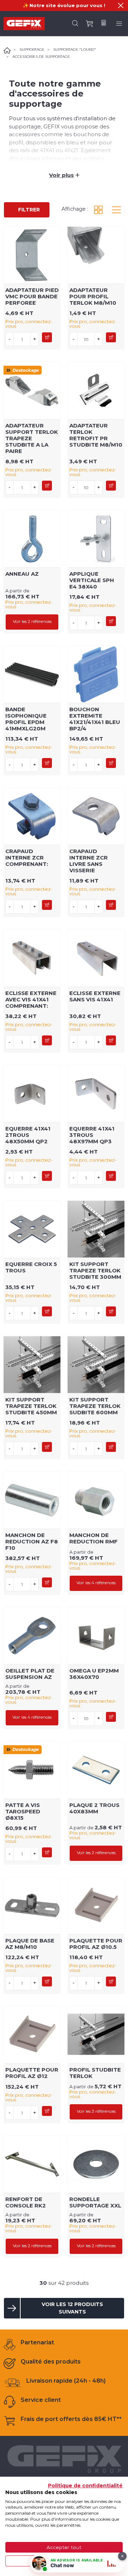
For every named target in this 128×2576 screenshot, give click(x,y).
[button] (121, 5)
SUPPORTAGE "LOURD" (75, 49)
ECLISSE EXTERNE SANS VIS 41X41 (95, 996)
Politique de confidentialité (85, 2486)
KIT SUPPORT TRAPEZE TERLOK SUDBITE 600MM (95, 1406)
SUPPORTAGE (32, 49)
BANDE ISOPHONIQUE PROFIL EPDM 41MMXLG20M (26, 719)
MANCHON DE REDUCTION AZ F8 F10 (32, 1541)
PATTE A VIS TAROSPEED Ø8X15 (23, 1811)
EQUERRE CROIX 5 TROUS (31, 1267)
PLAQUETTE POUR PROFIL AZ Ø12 (32, 2073)
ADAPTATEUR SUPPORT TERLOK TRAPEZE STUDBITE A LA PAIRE (32, 438)
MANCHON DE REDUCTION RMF (94, 1538)
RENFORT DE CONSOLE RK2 (26, 2202)
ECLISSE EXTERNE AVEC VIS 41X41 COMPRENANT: (31, 999)
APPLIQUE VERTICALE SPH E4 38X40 (92, 580)
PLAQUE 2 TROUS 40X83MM (94, 1808)
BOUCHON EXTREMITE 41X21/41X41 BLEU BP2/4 (95, 719)
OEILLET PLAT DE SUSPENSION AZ (30, 1674)
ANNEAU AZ (22, 574)
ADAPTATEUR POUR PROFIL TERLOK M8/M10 (93, 296)
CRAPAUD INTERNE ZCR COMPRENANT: (27, 858)
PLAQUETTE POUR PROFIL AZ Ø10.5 (96, 1944)
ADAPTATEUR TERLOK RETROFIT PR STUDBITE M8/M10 (96, 435)
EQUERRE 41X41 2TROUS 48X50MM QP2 (28, 1135)
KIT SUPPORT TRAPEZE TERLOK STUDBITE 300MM (95, 1270)
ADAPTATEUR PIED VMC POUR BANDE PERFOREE (32, 296)
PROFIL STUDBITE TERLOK (95, 2073)
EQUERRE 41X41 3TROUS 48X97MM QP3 (92, 1135)
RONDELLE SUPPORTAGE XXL (95, 2202)
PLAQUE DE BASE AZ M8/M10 (30, 1944)
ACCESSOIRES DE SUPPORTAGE (41, 57)
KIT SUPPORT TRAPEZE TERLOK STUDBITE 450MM (31, 1406)
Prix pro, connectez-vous (29, 324)
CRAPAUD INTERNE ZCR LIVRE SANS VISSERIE (89, 861)
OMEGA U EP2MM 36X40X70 (94, 1674)
